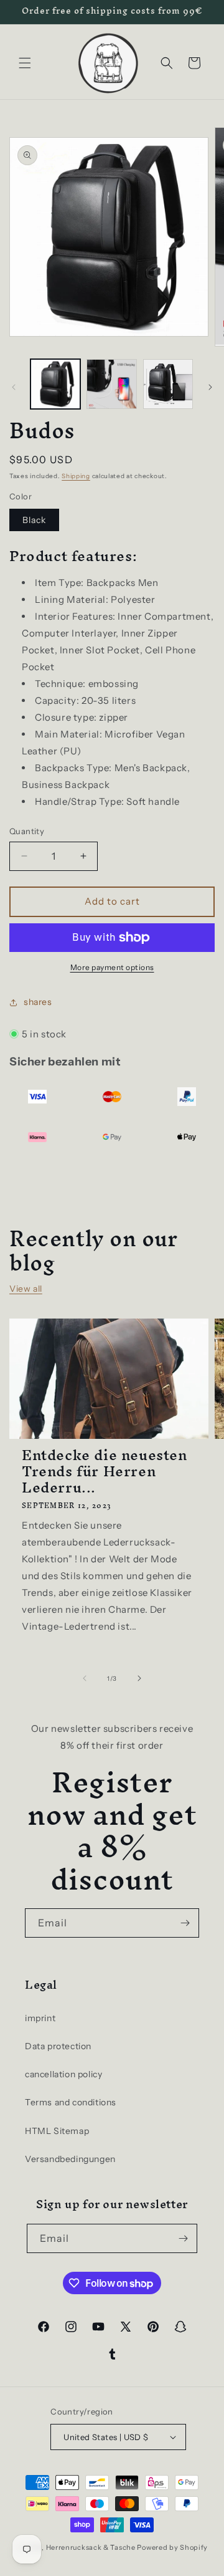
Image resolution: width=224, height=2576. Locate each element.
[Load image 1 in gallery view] (55, 384)
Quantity (27, 831)
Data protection (58, 2046)
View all (26, 1289)
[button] (25, 63)
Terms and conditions (71, 2102)
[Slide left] (14, 387)
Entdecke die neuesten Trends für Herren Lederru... (105, 1471)
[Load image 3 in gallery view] (168, 384)
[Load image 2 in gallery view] (111, 384)
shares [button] (38, 1002)
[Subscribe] (185, 1923)
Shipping (76, 476)
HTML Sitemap (57, 2131)
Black (34, 520)
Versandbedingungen (70, 2159)
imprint (40, 2018)
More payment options (112, 967)
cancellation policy (63, 2074)
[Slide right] (210, 387)
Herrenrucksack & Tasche (91, 2547)
